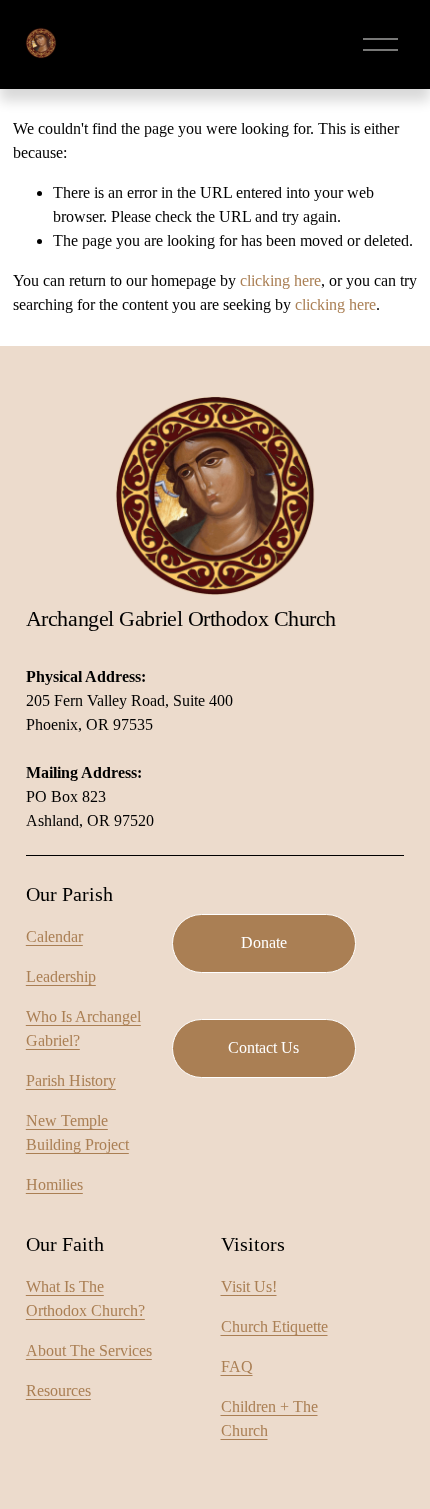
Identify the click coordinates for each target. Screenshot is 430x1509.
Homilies (54, 1184)
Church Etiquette (274, 1326)
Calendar (54, 936)
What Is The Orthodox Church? (85, 1298)
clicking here (280, 280)
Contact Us (263, 1047)
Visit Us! (249, 1286)
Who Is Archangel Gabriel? (83, 1028)
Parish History (71, 1080)
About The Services (89, 1350)
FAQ (237, 1366)
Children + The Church (269, 1418)
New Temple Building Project (77, 1132)
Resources (58, 1390)
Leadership (61, 976)
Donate (264, 942)
